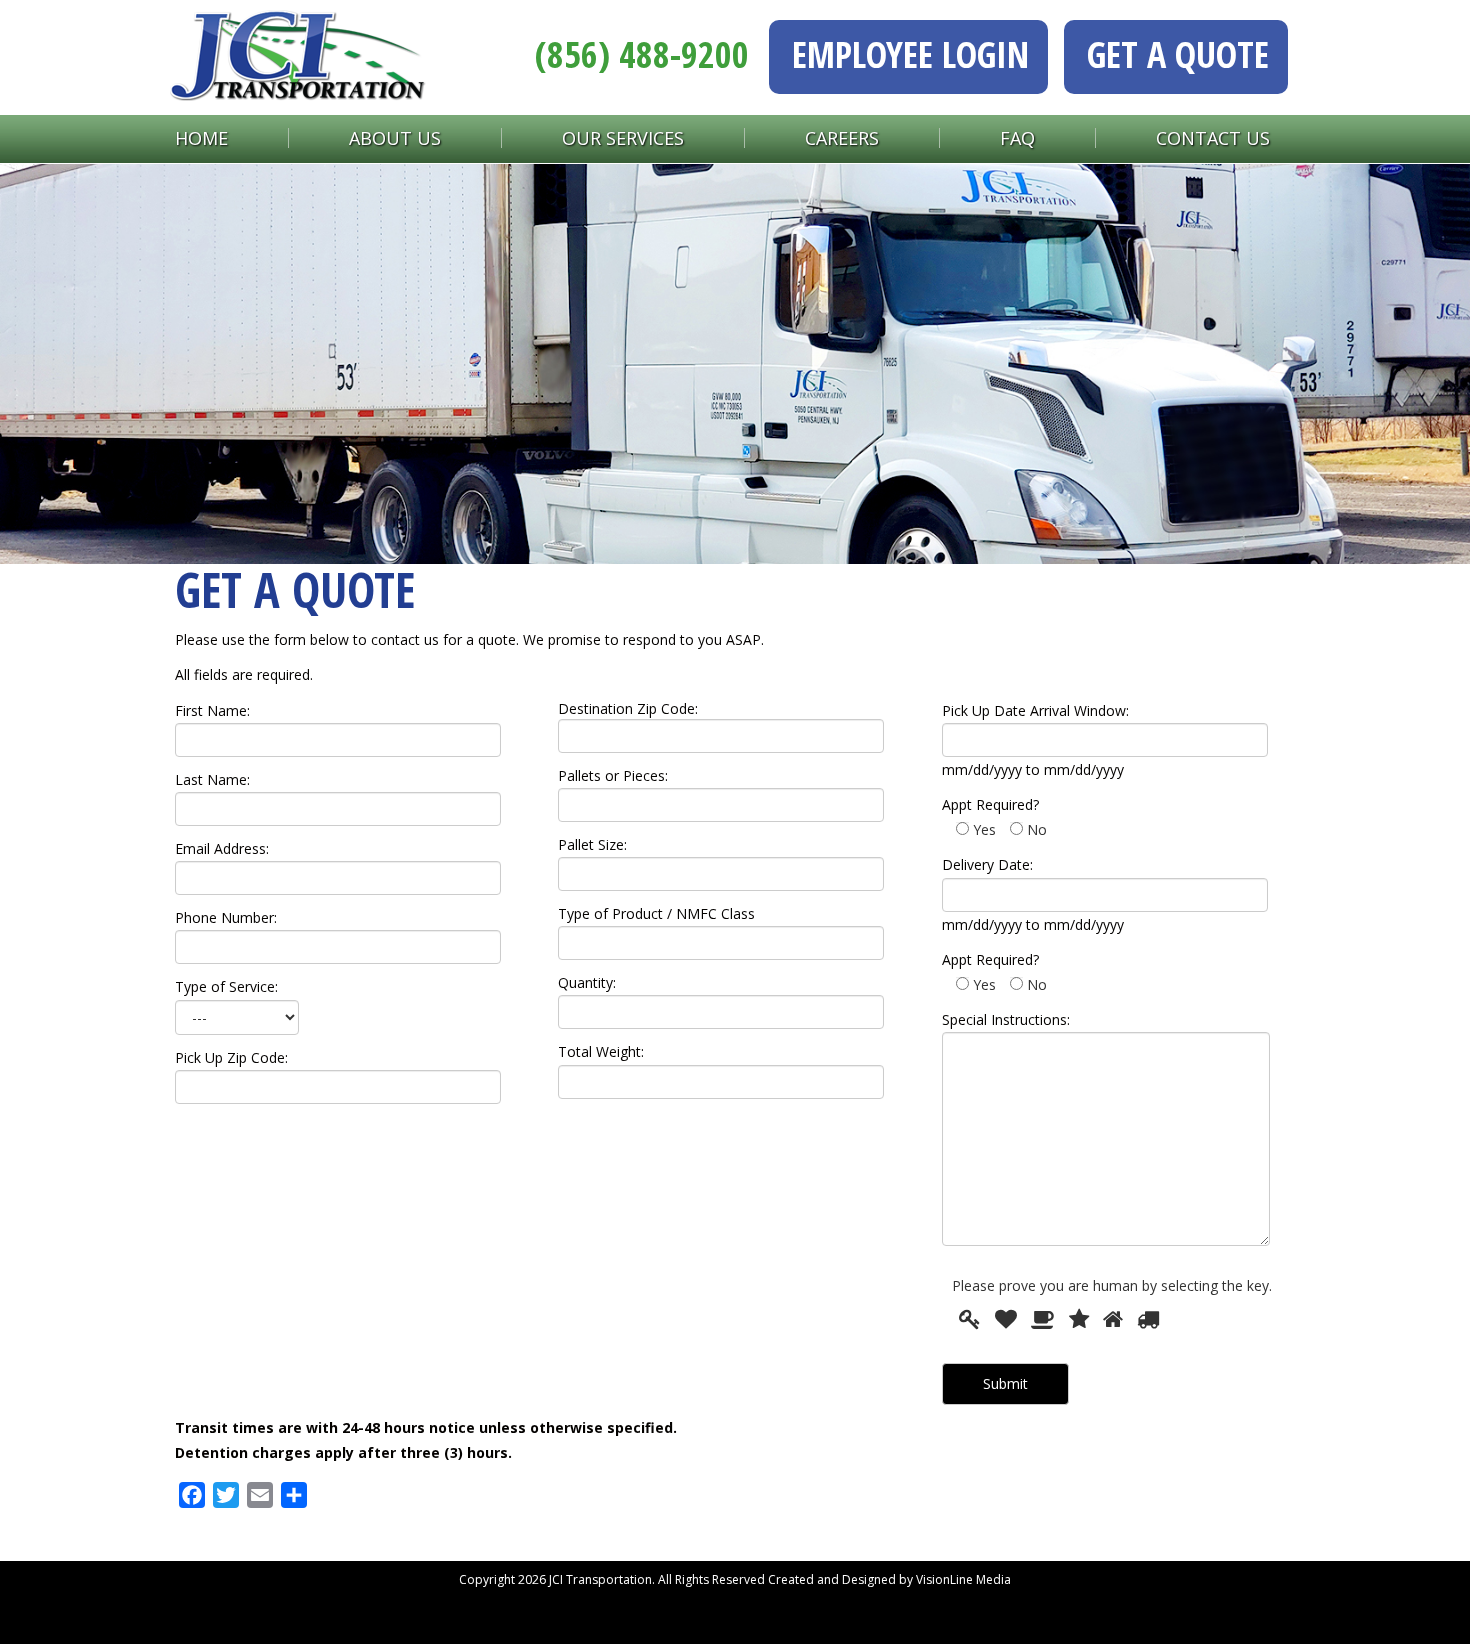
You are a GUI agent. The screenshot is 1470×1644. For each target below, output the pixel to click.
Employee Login (910, 54)
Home (201, 138)
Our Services (623, 138)
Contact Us (1213, 138)
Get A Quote (1178, 54)
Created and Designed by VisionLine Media (889, 1579)
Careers (842, 138)
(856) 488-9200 (642, 54)
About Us (395, 138)
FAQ (1017, 138)
